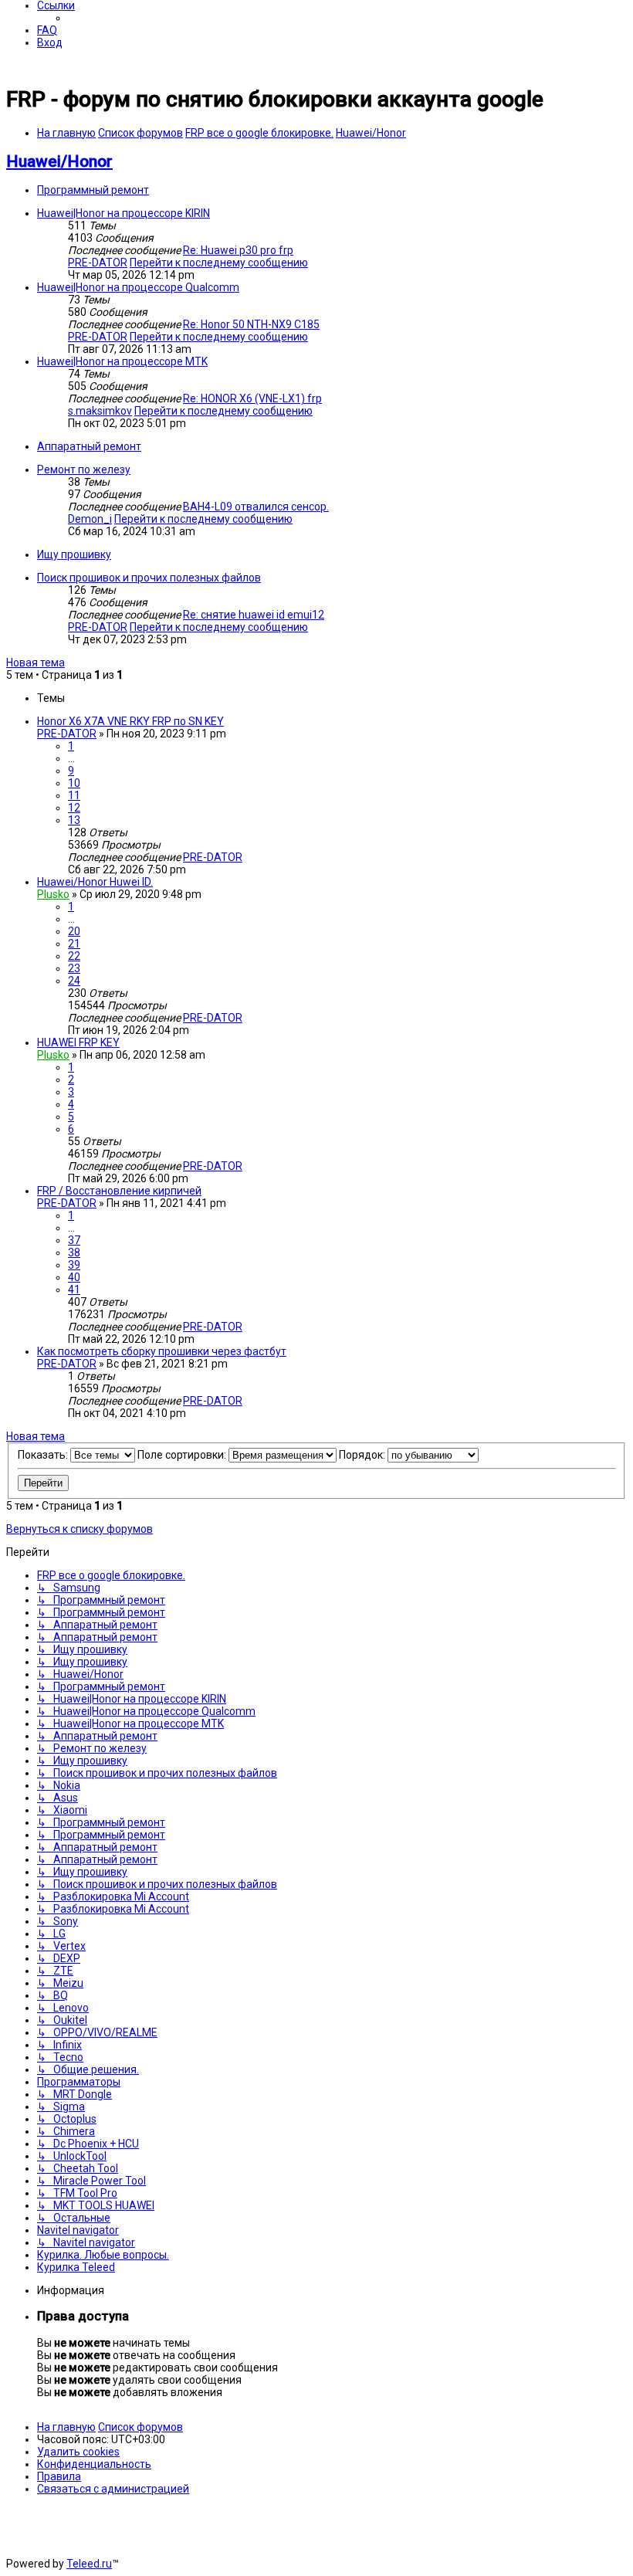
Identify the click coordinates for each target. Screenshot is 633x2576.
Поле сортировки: (183, 1455)
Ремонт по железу (84, 469)
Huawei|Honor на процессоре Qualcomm (138, 287)
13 (74, 820)
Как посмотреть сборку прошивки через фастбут (162, 1351)
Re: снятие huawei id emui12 (254, 615)
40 (74, 1277)
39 (74, 1265)
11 (74, 795)
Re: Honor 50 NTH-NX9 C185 (251, 324)
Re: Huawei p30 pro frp (238, 250)
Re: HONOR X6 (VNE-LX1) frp (252, 398)
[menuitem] (47, 30)
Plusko (53, 894)
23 (74, 968)
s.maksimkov (100, 411)
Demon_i (90, 519)
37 (74, 1240)
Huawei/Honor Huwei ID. (95, 882)
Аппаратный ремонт (89, 446)
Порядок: (363, 1455)
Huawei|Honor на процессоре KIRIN (124, 213)
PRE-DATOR (98, 263)
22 (74, 956)
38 (74, 1252)
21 (74, 944)
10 (74, 783)
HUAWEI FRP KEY (78, 1042)
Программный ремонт (93, 190)
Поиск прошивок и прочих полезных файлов (149, 578)
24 (74, 981)
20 (74, 931)
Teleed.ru (89, 2564)
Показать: (44, 1455)
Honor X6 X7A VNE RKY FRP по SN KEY (130, 721)
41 (74, 1290)
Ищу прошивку (74, 554)
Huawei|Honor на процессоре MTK (122, 361)
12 (74, 808)
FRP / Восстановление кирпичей (119, 1191)
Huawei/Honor (59, 161)
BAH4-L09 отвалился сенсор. (256, 507)
